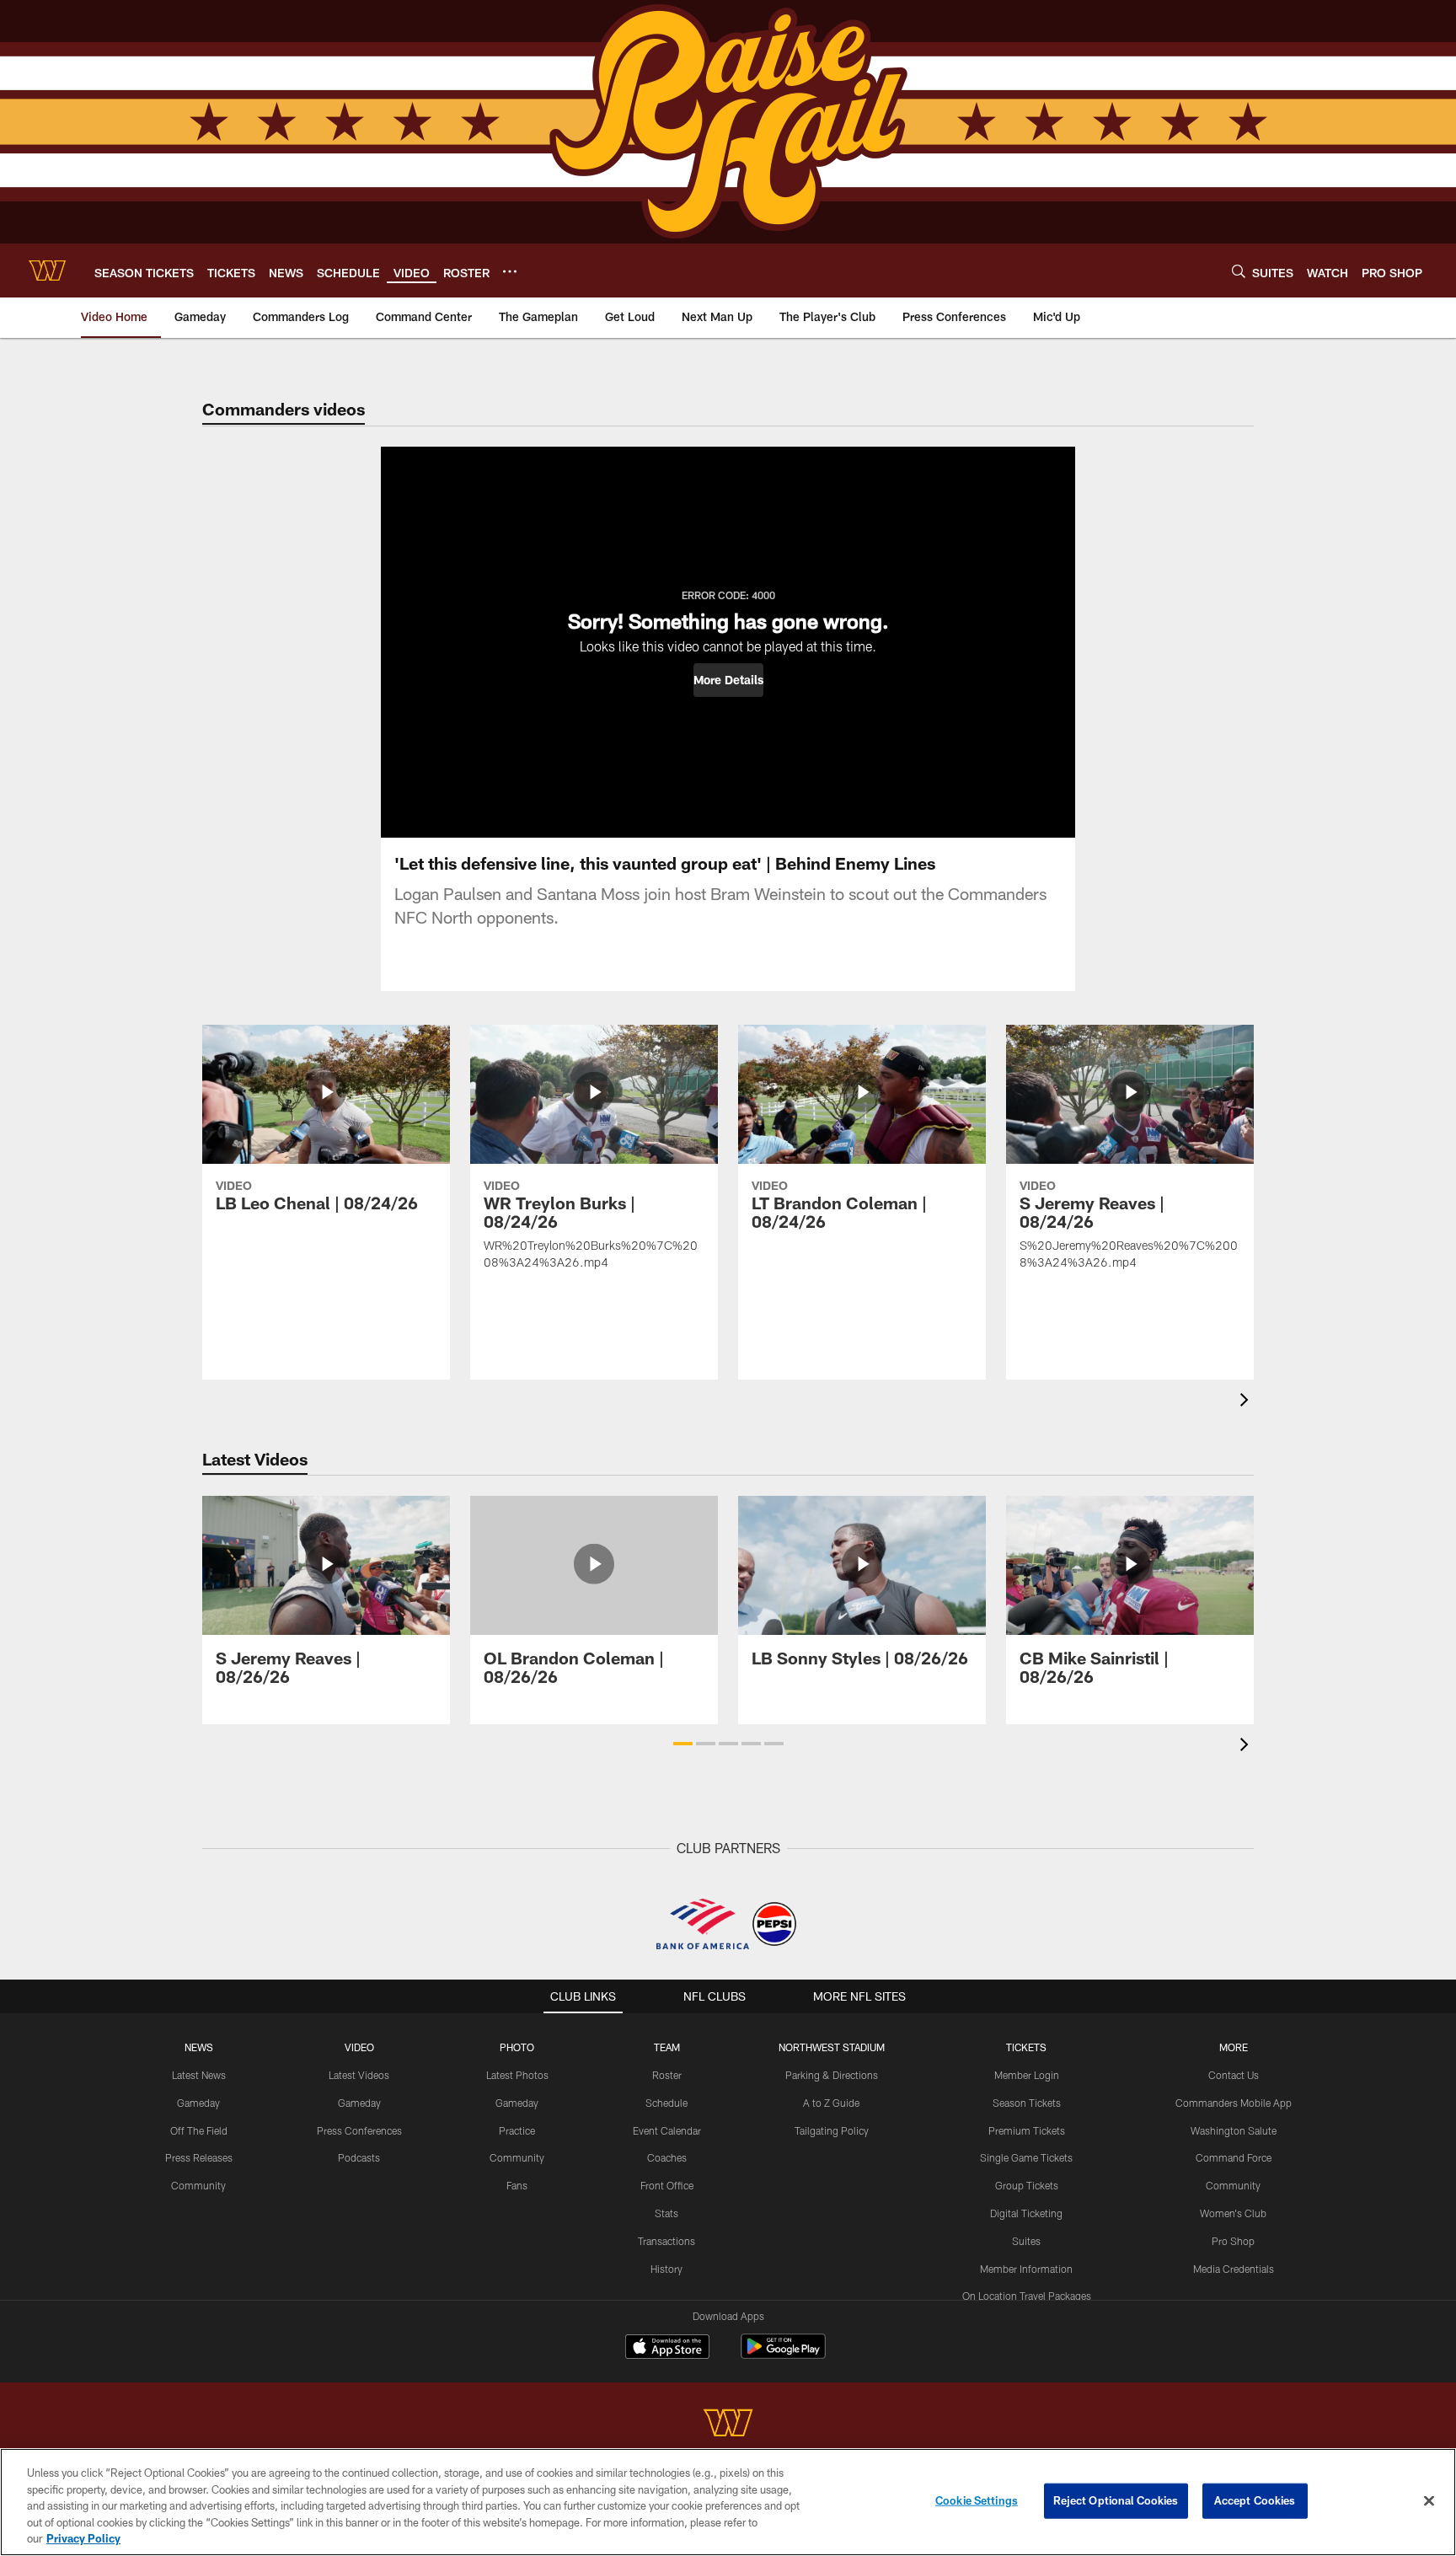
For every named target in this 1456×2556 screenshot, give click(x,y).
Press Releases (199, 2157)
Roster (667, 2075)
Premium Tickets (1027, 2130)
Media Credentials (1234, 2269)
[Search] (1239, 271)
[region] (728, 2502)
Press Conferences (359, 2130)
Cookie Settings (977, 2500)
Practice (517, 2130)
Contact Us (1234, 2075)
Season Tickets (1027, 2103)
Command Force (1234, 2157)
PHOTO (517, 2047)
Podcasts (359, 2157)
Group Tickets (1027, 2185)
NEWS (199, 2047)
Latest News (199, 2075)
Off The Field (199, 2130)
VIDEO (359, 2047)
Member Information (1026, 2269)
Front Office (667, 2185)
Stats (666, 2213)
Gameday (198, 2103)
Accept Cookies (1255, 2500)
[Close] (1429, 2501)
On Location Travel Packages (1027, 2296)
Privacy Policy (83, 2538)
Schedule (666, 2103)
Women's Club (1233, 2213)
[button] (728, 680)
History (666, 2269)
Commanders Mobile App (1234, 2103)
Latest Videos (359, 2075)
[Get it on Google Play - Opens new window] (783, 2355)
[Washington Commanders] (728, 2425)
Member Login (1027, 2075)
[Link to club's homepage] (47, 271)
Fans (517, 2185)
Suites (1026, 2241)
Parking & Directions (832, 2075)
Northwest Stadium (832, 2047)
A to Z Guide (831, 2103)
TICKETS (1026, 2047)
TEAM (667, 2047)
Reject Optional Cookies (1116, 2500)
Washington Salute (1234, 2130)
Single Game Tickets (1026, 2157)
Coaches (667, 2157)
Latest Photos (517, 2075)
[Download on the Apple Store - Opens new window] (667, 2349)
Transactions (666, 2241)
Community (198, 2185)
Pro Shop (1233, 2241)
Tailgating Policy (832, 2130)
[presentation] (1247, 1402)
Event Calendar (667, 2130)
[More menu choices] (510, 271)
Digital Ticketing (1026, 2213)
